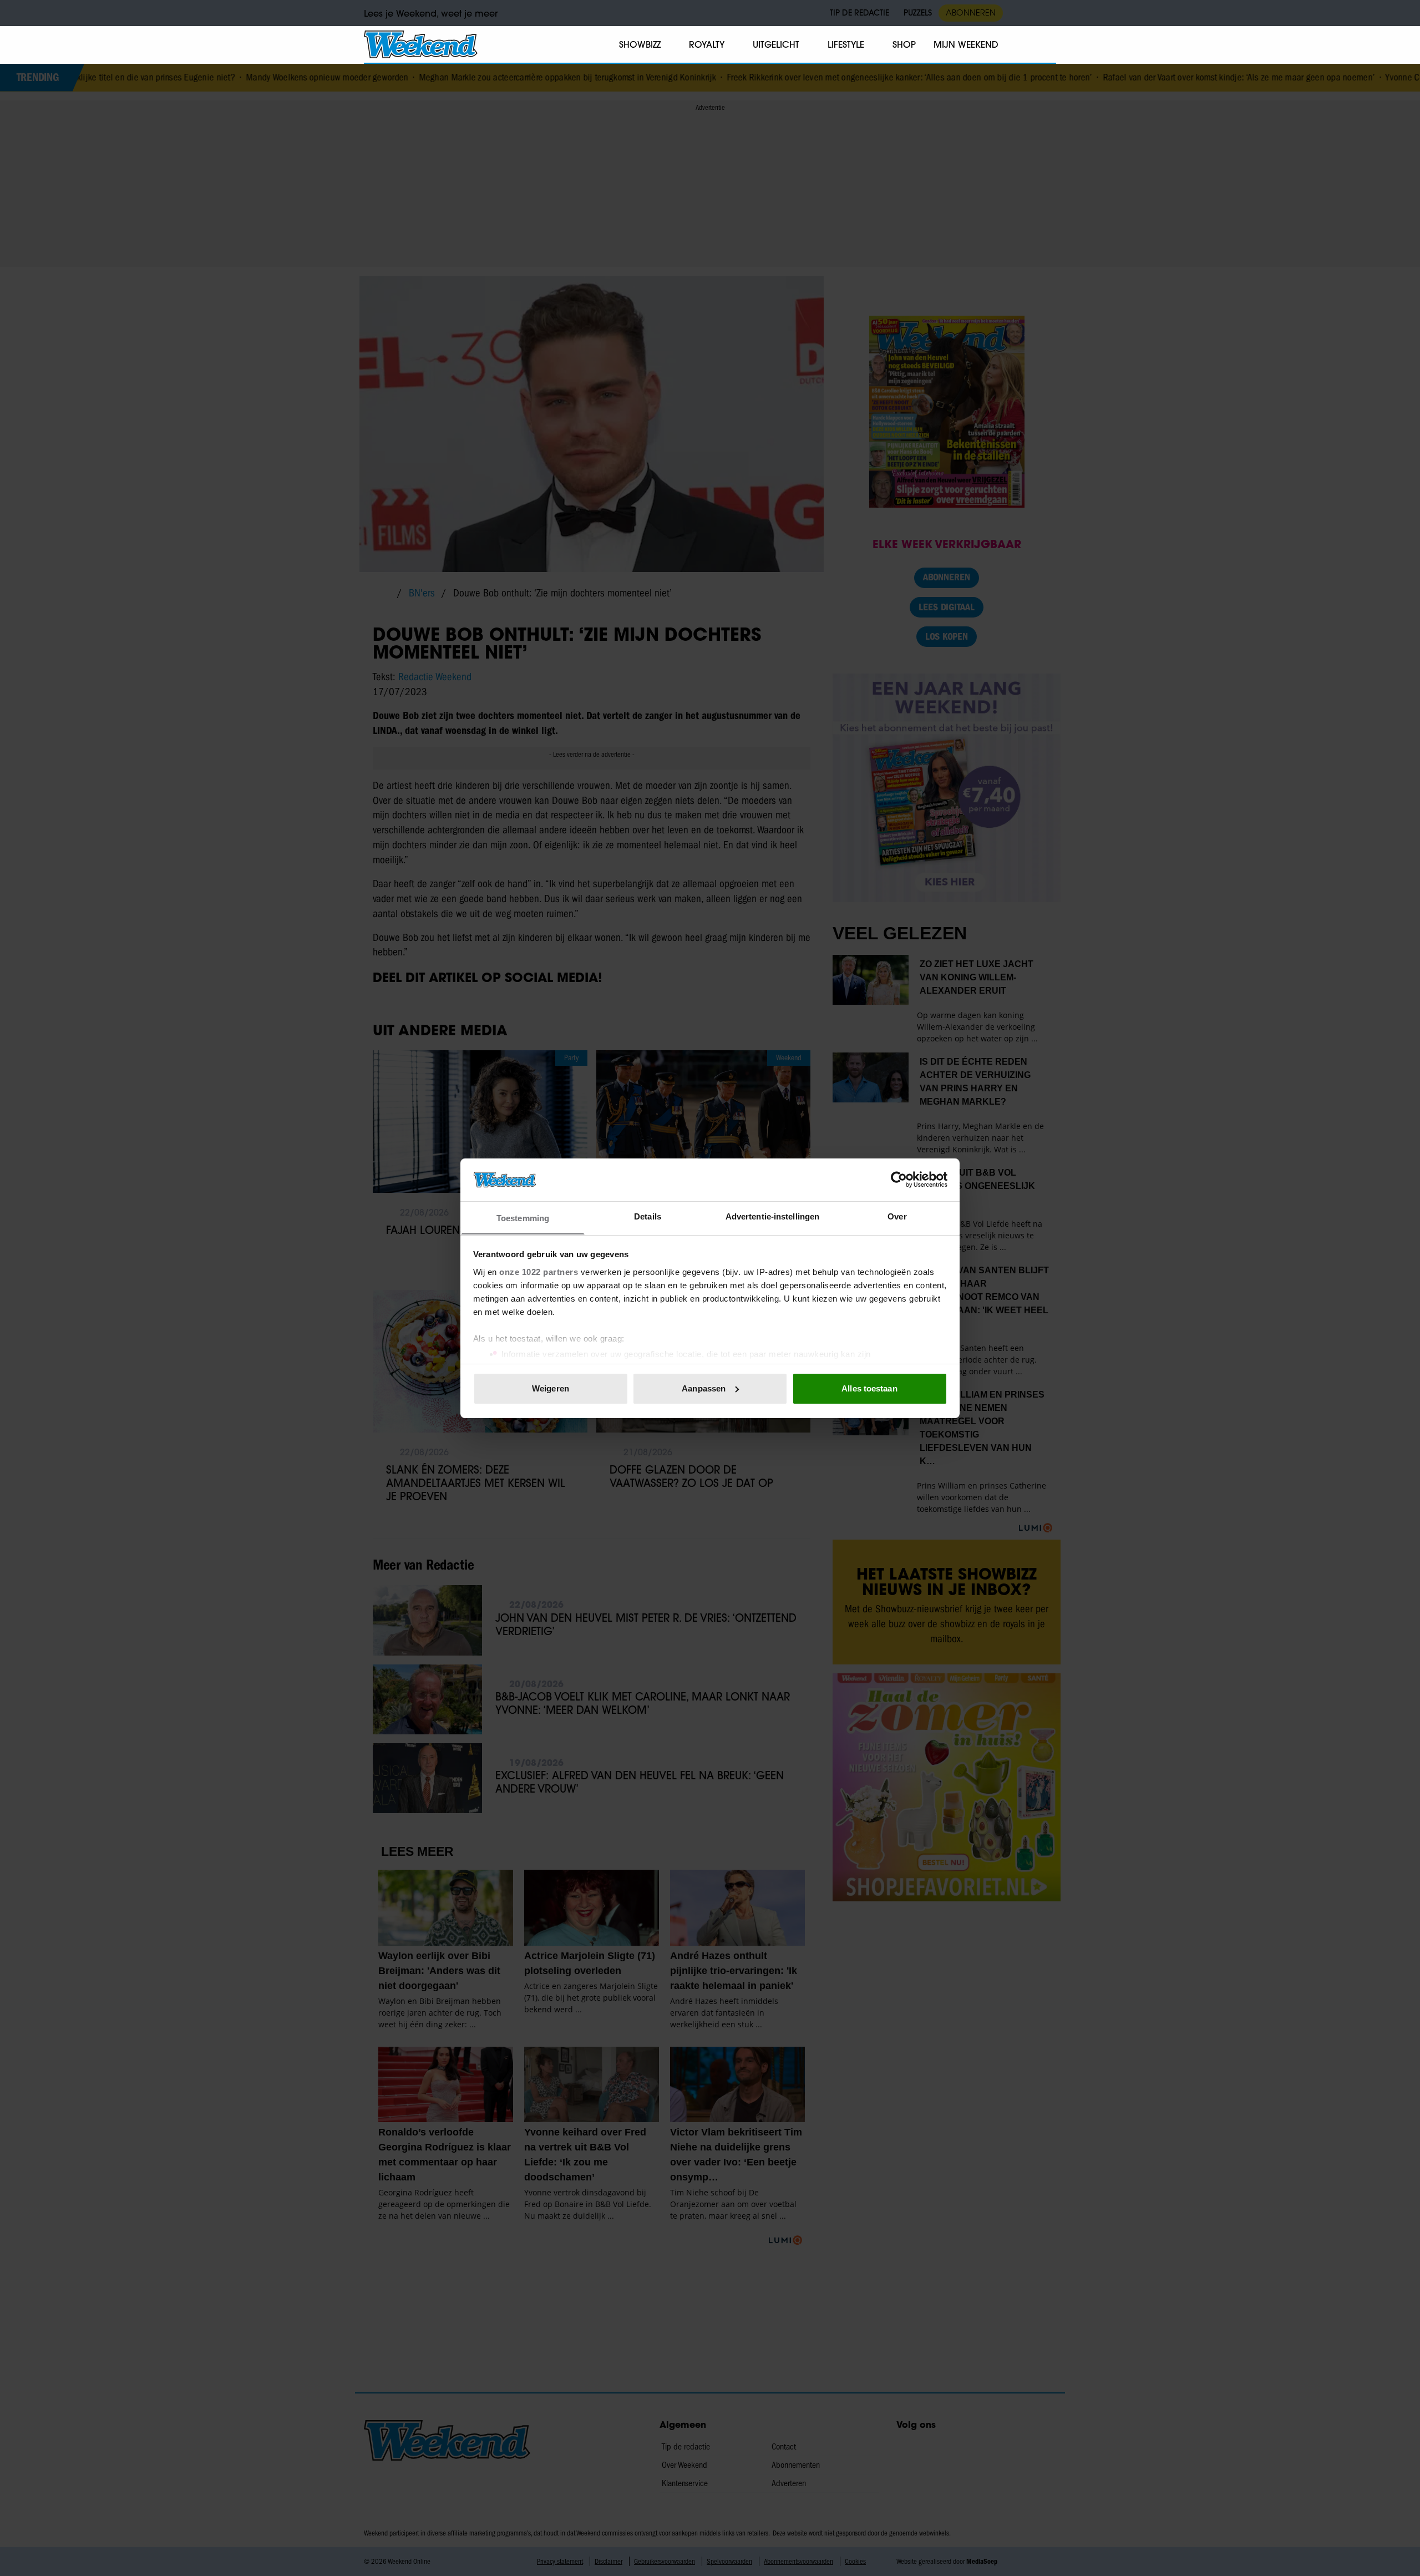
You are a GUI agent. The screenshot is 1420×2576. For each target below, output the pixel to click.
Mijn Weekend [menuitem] (966, 44)
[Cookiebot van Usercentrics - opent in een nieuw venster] (899, 1180)
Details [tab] (648, 1216)
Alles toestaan (869, 1388)
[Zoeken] (1047, 45)
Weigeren (551, 1388)
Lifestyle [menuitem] (846, 44)
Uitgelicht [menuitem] (776, 44)
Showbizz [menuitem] (640, 44)
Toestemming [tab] (523, 1218)
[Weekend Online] (421, 44)
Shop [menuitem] (904, 44)
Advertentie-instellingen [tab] (772, 1216)
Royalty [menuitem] (707, 44)
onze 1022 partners (539, 1271)
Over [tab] (897, 1216)
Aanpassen (704, 1388)
